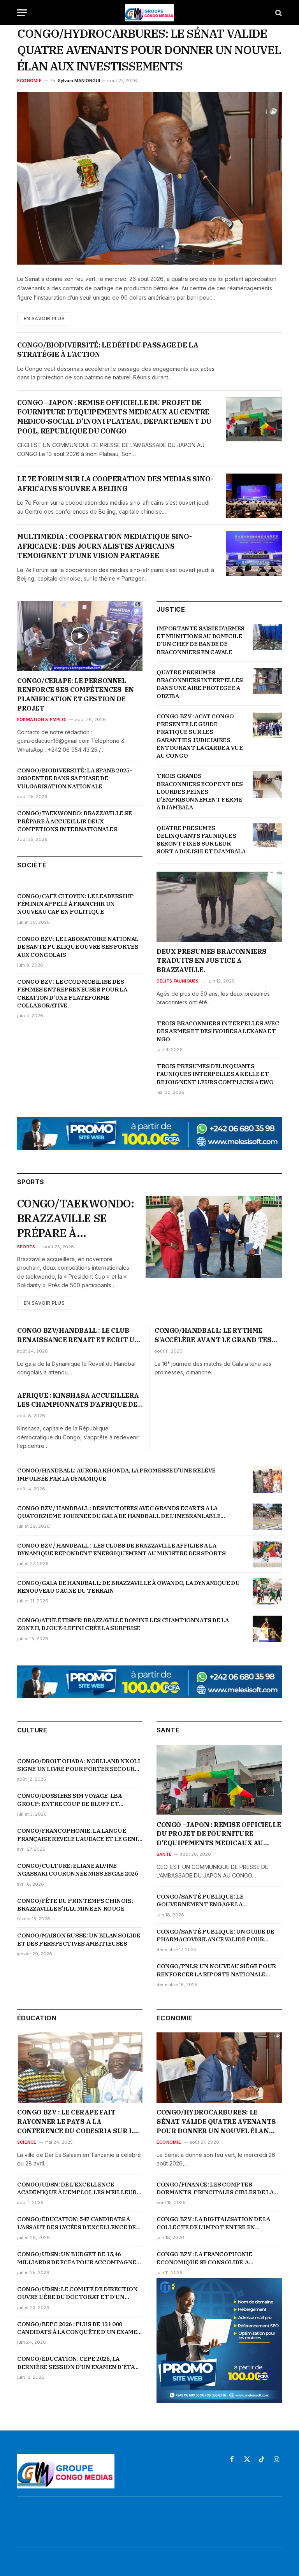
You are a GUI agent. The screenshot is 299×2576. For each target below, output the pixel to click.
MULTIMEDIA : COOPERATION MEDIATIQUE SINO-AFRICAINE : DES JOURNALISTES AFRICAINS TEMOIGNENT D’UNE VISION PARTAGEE (105, 546)
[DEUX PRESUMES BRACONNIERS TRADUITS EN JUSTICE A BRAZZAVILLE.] (219, 907)
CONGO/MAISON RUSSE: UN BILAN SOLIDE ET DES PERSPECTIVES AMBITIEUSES (79, 1939)
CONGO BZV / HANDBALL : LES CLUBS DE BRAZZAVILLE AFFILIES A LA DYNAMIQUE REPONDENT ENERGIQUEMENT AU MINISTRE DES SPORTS (121, 1549)
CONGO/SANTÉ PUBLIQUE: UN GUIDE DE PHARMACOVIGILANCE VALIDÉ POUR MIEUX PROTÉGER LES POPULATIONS (215, 1936)
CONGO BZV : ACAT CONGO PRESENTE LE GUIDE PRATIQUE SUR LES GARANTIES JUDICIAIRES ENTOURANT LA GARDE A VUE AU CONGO (200, 736)
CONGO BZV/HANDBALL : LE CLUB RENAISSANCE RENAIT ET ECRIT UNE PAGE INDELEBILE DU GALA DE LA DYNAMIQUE (81, 1335)
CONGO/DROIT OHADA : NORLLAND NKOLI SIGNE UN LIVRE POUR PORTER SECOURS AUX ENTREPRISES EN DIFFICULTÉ (78, 1765)
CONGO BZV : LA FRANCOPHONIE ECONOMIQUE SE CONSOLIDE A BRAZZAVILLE (204, 2258)
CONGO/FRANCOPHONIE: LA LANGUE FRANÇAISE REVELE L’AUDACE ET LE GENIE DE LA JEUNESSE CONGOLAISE (79, 1835)
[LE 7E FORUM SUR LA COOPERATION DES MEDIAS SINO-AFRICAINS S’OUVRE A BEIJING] (254, 496)
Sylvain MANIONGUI (79, 81)
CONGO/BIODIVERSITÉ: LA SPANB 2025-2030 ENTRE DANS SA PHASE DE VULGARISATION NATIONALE (74, 778)
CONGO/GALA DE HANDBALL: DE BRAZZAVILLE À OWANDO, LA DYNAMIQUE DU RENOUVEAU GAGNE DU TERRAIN (128, 1587)
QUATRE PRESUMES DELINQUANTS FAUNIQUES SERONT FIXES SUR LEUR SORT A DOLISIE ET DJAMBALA (201, 840)
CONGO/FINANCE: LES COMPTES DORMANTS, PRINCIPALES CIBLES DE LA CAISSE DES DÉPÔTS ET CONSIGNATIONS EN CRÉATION (217, 2189)
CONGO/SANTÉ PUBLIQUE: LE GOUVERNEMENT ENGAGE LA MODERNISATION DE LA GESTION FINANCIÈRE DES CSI (205, 1901)
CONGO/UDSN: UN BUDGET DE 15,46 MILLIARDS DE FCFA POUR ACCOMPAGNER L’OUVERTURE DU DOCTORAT (79, 2258)
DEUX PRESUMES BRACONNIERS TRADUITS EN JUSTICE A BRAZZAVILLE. (212, 961)
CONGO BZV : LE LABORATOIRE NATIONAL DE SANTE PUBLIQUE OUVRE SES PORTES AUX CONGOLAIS (78, 947)
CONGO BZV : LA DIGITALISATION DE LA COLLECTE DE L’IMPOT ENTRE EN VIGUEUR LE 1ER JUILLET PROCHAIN (213, 2223)
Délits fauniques (178, 981)
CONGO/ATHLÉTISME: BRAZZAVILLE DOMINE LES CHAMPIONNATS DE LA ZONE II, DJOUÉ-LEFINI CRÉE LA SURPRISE (123, 1624)
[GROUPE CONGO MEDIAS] (149, 13)
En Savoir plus (44, 318)
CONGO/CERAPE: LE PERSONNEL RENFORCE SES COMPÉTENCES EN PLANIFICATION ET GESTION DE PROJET (76, 694)
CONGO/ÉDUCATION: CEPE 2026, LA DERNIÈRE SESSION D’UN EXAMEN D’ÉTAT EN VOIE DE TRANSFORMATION (78, 2363)
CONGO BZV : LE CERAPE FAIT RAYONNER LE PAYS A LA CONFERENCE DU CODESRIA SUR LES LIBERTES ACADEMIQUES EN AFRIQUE (79, 2122)
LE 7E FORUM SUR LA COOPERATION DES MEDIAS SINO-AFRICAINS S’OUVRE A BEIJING (115, 483)
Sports (26, 1247)
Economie (29, 81)
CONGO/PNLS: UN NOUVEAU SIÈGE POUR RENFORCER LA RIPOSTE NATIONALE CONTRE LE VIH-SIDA (216, 1970)
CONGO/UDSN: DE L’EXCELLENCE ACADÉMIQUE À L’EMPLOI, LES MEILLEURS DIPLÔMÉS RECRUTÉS (79, 2189)
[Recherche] (278, 13)
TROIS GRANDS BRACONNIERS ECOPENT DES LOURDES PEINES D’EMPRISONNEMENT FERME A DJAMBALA (200, 791)
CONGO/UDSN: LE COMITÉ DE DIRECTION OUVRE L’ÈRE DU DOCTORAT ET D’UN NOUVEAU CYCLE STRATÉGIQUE (77, 2293)
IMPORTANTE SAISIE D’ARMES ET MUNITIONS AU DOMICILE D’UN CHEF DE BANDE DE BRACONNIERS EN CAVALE (201, 640)
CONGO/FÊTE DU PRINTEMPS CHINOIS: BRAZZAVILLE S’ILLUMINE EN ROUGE (75, 1905)
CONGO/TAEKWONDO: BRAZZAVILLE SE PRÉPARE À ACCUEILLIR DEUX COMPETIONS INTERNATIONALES (75, 821)
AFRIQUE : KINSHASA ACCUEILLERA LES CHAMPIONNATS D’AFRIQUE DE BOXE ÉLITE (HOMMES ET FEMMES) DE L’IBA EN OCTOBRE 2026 (78, 1400)
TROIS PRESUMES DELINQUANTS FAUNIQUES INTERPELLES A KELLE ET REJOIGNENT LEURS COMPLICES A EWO (215, 1074)
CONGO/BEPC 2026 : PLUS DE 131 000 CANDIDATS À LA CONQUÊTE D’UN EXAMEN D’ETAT (79, 2328)
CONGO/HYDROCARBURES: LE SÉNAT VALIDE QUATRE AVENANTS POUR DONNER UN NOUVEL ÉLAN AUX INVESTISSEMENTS (149, 50)
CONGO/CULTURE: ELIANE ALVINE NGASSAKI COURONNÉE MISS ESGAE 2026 (77, 1870)
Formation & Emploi (42, 719)
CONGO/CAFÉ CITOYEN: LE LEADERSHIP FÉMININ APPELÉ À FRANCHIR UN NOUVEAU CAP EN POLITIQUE (76, 904)
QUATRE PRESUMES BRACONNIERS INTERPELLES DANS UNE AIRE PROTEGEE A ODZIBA (200, 684)
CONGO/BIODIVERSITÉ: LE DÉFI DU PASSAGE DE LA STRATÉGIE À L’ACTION (108, 350)
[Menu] (22, 13)
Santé (164, 1854)
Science (27, 2142)
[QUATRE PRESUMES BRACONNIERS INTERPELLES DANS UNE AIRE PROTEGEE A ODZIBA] (267, 681)
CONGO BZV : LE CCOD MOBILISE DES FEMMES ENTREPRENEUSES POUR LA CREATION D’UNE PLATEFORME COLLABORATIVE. (72, 993)
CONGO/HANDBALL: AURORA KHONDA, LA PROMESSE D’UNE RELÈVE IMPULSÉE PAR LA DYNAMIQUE (116, 1474)
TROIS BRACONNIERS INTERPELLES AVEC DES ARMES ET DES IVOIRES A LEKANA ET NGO (218, 1031)
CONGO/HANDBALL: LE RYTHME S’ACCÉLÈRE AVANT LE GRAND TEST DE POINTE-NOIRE (215, 1335)
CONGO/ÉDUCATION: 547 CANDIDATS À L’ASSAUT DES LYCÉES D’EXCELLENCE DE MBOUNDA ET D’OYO (77, 2223)
